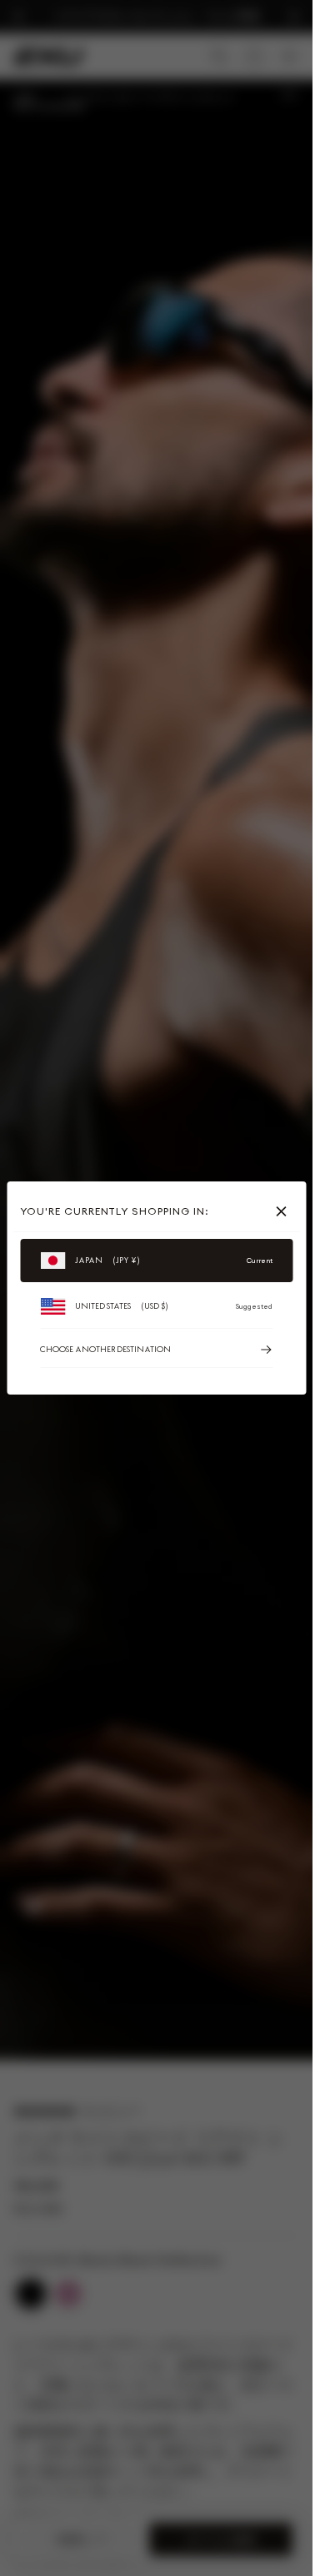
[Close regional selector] (284, 1211)
